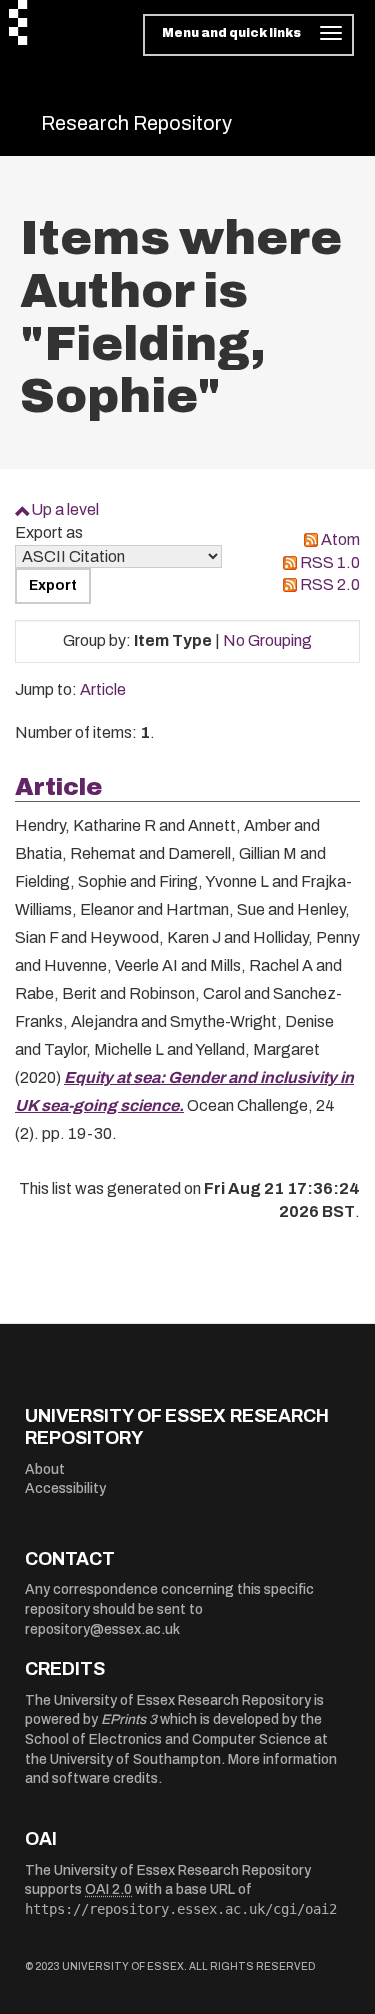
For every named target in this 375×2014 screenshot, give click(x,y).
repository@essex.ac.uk (102, 1629)
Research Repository (136, 123)
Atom (340, 539)
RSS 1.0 (330, 562)
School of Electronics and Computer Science (168, 1739)
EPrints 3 (129, 1719)
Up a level (65, 509)
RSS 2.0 (330, 584)
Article (103, 689)
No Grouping (267, 640)
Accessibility (65, 1488)
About (45, 1469)
